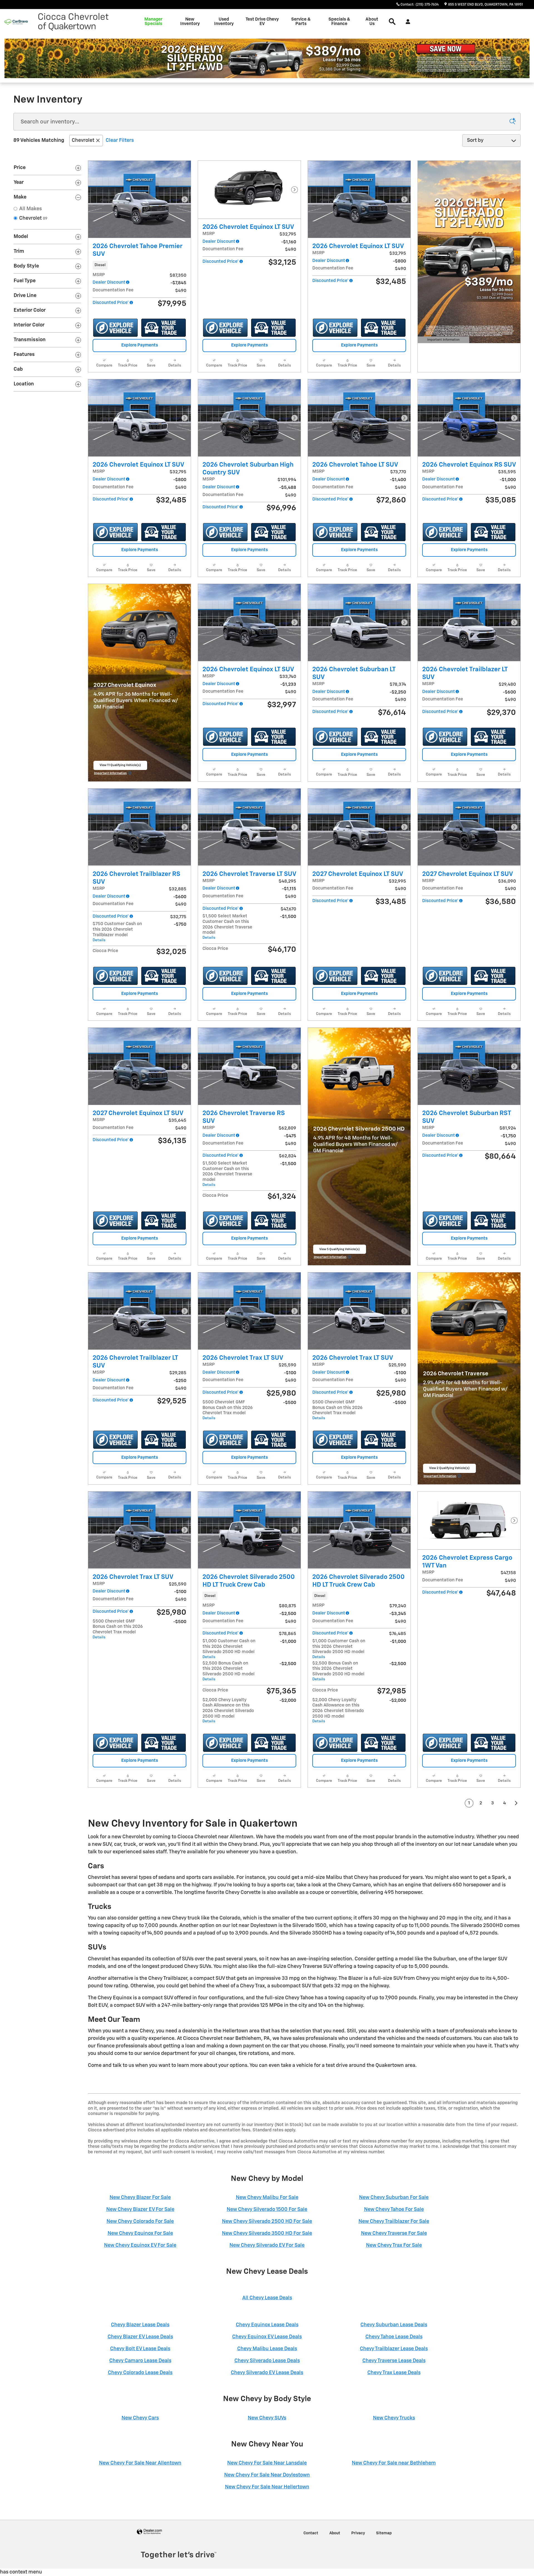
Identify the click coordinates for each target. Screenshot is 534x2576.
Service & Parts (301, 22)
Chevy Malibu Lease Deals (267, 2349)
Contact (311, 2533)
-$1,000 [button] (288, 1642)
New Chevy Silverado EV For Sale (267, 2245)
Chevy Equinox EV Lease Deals (267, 2337)
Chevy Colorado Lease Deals (140, 2373)
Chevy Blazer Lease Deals (140, 2325)
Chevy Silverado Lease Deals (267, 2361)
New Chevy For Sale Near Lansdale (267, 2463)
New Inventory (190, 22)
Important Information (442, 341)
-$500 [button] (290, 1403)
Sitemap (384, 2533)
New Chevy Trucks (394, 2418)
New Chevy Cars (140, 2418)
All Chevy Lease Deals (267, 2298)
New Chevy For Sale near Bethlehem (394, 2463)
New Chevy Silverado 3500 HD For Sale (267, 2233)
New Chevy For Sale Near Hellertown (267, 2487)
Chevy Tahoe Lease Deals (394, 2337)
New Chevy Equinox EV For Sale (140, 2245)
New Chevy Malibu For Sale (267, 2198)
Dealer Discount (109, 282)
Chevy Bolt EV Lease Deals (140, 2349)
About (335, 2533)
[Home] (16, 22)
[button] (139, 265)
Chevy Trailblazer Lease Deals (394, 2349)
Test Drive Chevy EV (262, 22)
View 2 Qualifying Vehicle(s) (449, 1470)
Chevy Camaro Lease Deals (140, 2361)
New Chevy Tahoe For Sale (394, 2210)
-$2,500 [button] (288, 1664)
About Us (372, 22)
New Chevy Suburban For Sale (394, 2198)
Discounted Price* (111, 303)
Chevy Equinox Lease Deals (267, 2325)
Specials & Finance (339, 22)
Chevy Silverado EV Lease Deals (267, 2373)
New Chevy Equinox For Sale (140, 2233)
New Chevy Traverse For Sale (394, 2233)
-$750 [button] (180, 924)
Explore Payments (140, 345)
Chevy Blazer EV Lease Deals (140, 2337)
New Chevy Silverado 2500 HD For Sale (267, 2221)
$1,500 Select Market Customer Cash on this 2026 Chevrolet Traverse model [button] (227, 927)
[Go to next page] (516, 1803)
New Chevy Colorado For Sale (140, 2221)
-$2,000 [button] (288, 1701)
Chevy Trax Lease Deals (394, 2373)
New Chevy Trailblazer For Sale (394, 2221)
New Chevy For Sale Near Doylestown (267, 2475)
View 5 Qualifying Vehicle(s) (340, 1251)
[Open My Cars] (406, 22)
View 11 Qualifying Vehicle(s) (120, 767)
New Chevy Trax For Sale (394, 2245)
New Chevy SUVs (267, 2418)
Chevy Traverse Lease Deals (394, 2361)
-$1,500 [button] (288, 917)
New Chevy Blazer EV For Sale (140, 2210)
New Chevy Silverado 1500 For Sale (267, 2210)
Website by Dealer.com (149, 2532)
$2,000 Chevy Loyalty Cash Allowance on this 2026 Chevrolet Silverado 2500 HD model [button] (228, 1711)
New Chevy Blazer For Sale (140, 2198)
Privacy (358, 2533)
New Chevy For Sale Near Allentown (140, 2463)
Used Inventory (224, 22)
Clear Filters (120, 140)
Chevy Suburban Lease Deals (394, 2325)
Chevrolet (83, 140)
